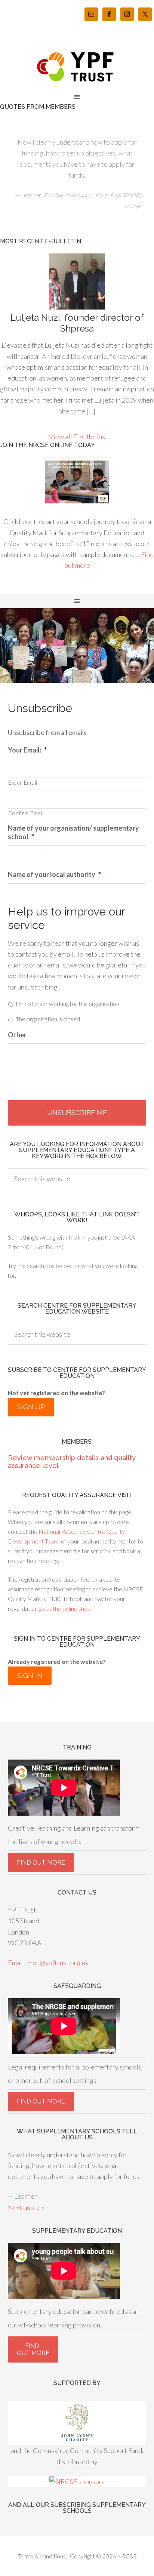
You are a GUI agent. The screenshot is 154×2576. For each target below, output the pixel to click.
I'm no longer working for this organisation (67, 1004)
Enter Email (23, 783)
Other (17, 1035)
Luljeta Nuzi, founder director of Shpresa (77, 323)
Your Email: (27, 750)
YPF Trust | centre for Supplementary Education (77, 67)
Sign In (30, 1676)
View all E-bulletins (77, 437)
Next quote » (26, 2207)
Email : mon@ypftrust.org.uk (48, 1963)
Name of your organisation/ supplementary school (73, 832)
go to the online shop (64, 1608)
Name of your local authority (54, 874)
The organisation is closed (48, 1019)
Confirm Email (26, 813)
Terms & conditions (42, 2556)
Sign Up (31, 1407)
